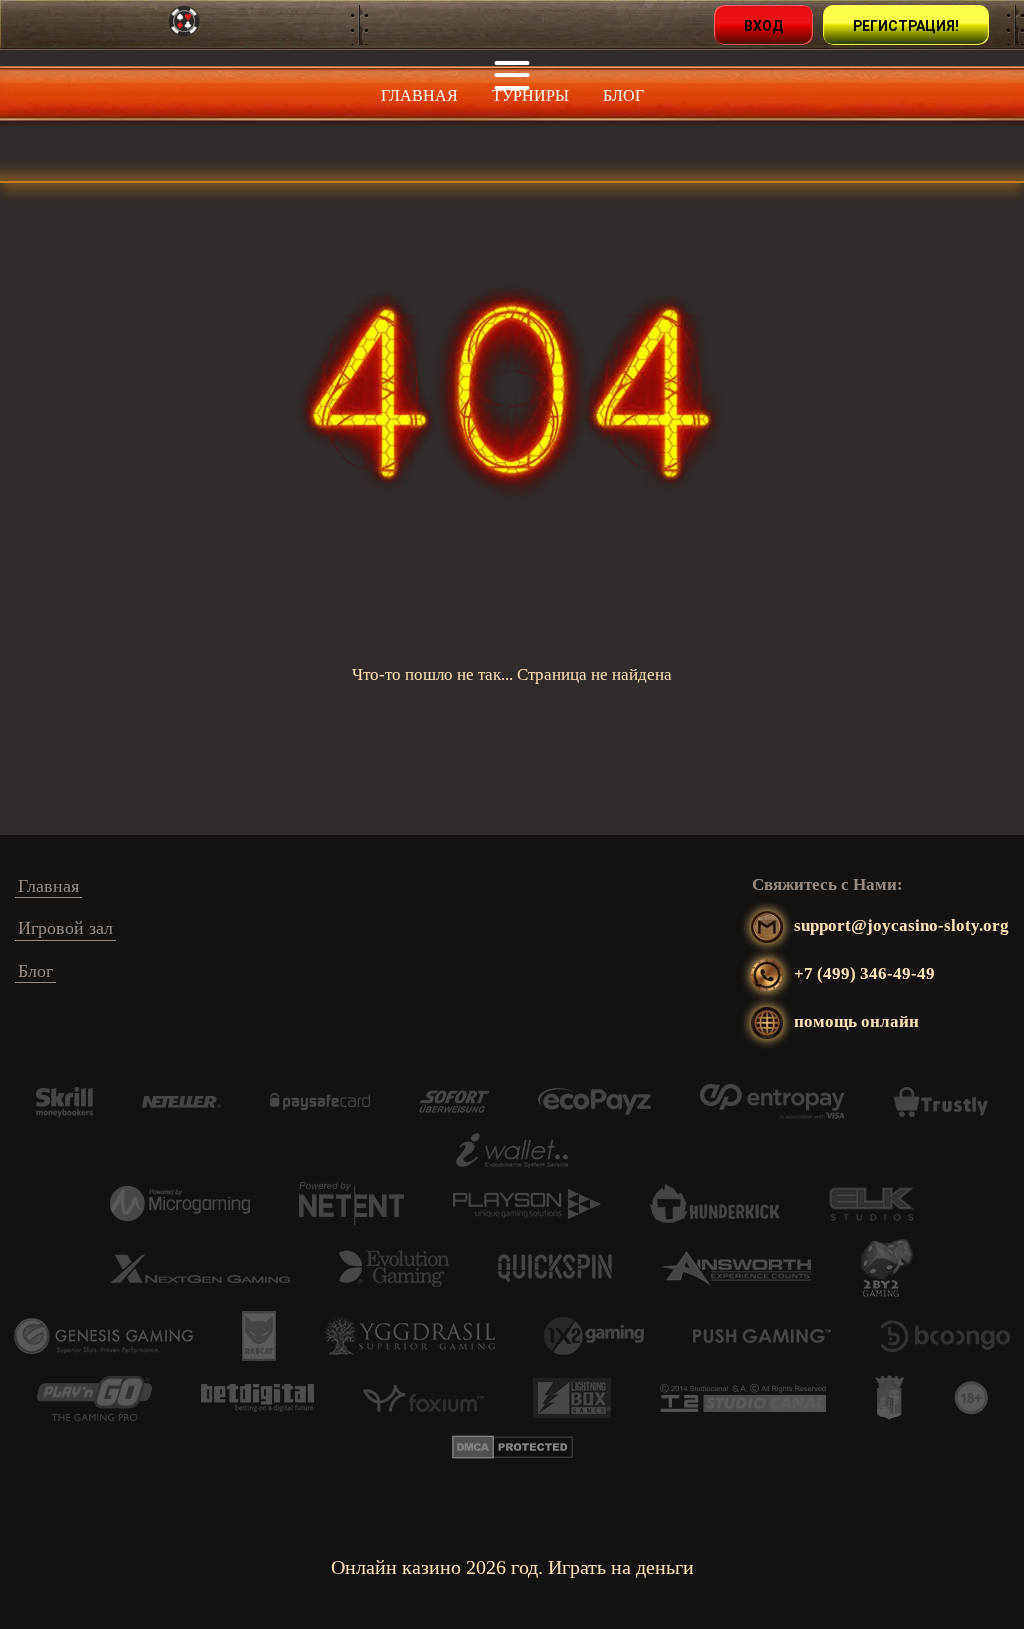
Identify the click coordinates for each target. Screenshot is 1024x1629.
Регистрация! (906, 26)
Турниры (530, 95)
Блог (623, 95)
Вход (763, 26)
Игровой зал (65, 928)
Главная (419, 95)
